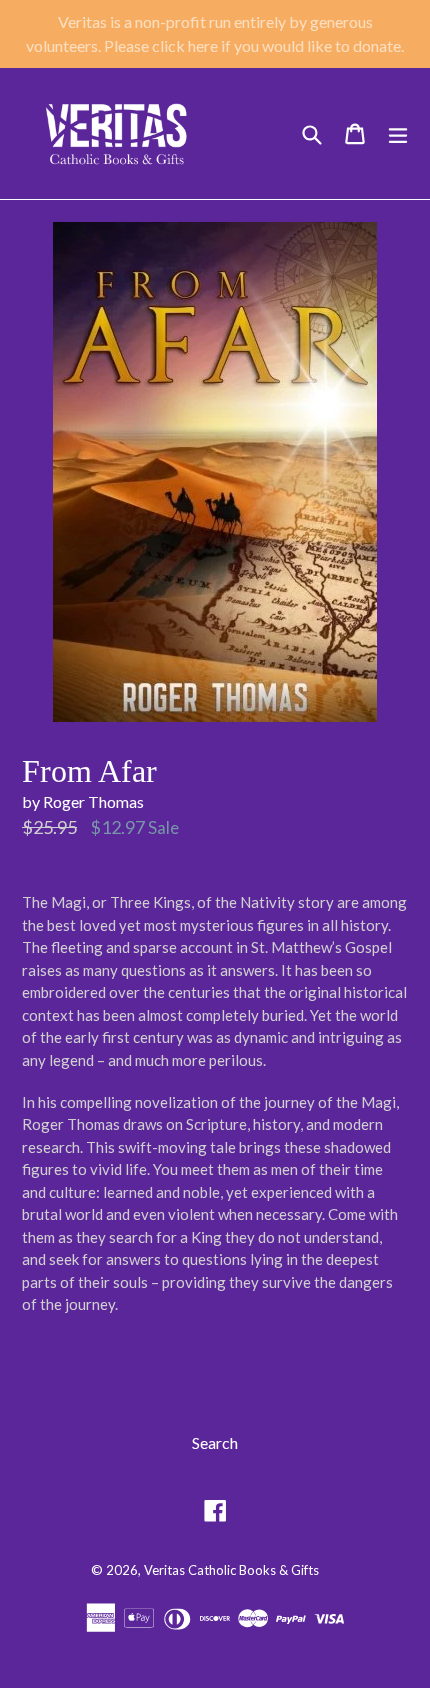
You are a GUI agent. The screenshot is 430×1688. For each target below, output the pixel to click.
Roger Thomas (93, 801)
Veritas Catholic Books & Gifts (231, 1570)
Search (215, 1442)
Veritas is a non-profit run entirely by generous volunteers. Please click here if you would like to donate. (215, 33)
